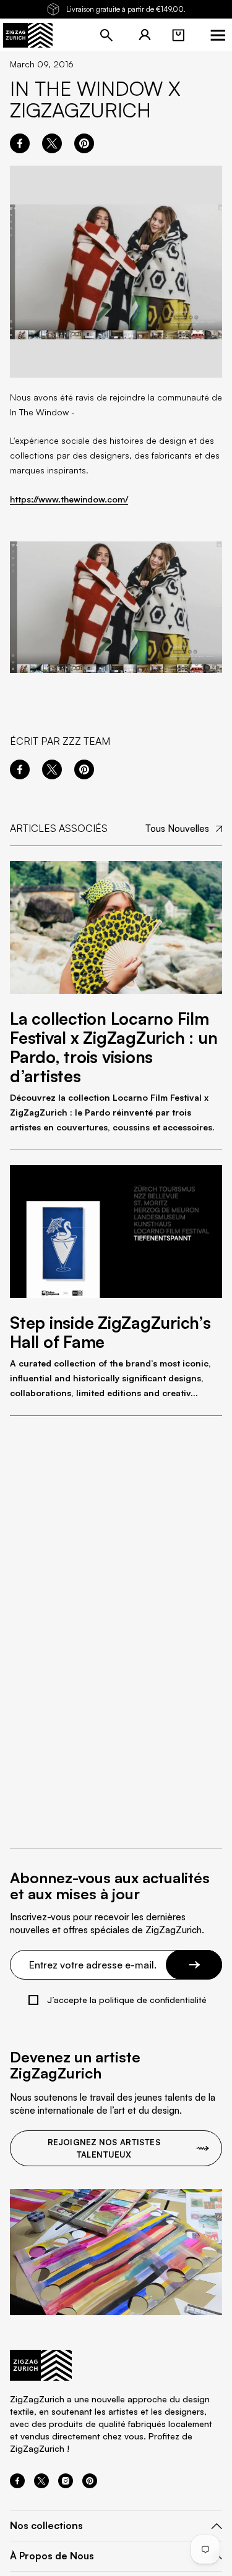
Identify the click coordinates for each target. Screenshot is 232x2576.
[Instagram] (66, 2485)
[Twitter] (41, 2485)
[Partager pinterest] (84, 143)
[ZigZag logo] (28, 35)
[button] (178, 35)
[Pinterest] (90, 2485)
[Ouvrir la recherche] (106, 35)
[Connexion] (145, 35)
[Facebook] (17, 2485)
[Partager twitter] (52, 143)
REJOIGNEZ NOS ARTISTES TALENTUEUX (104, 2148)
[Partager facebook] (20, 143)
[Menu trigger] (218, 35)
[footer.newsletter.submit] (194, 1965)
